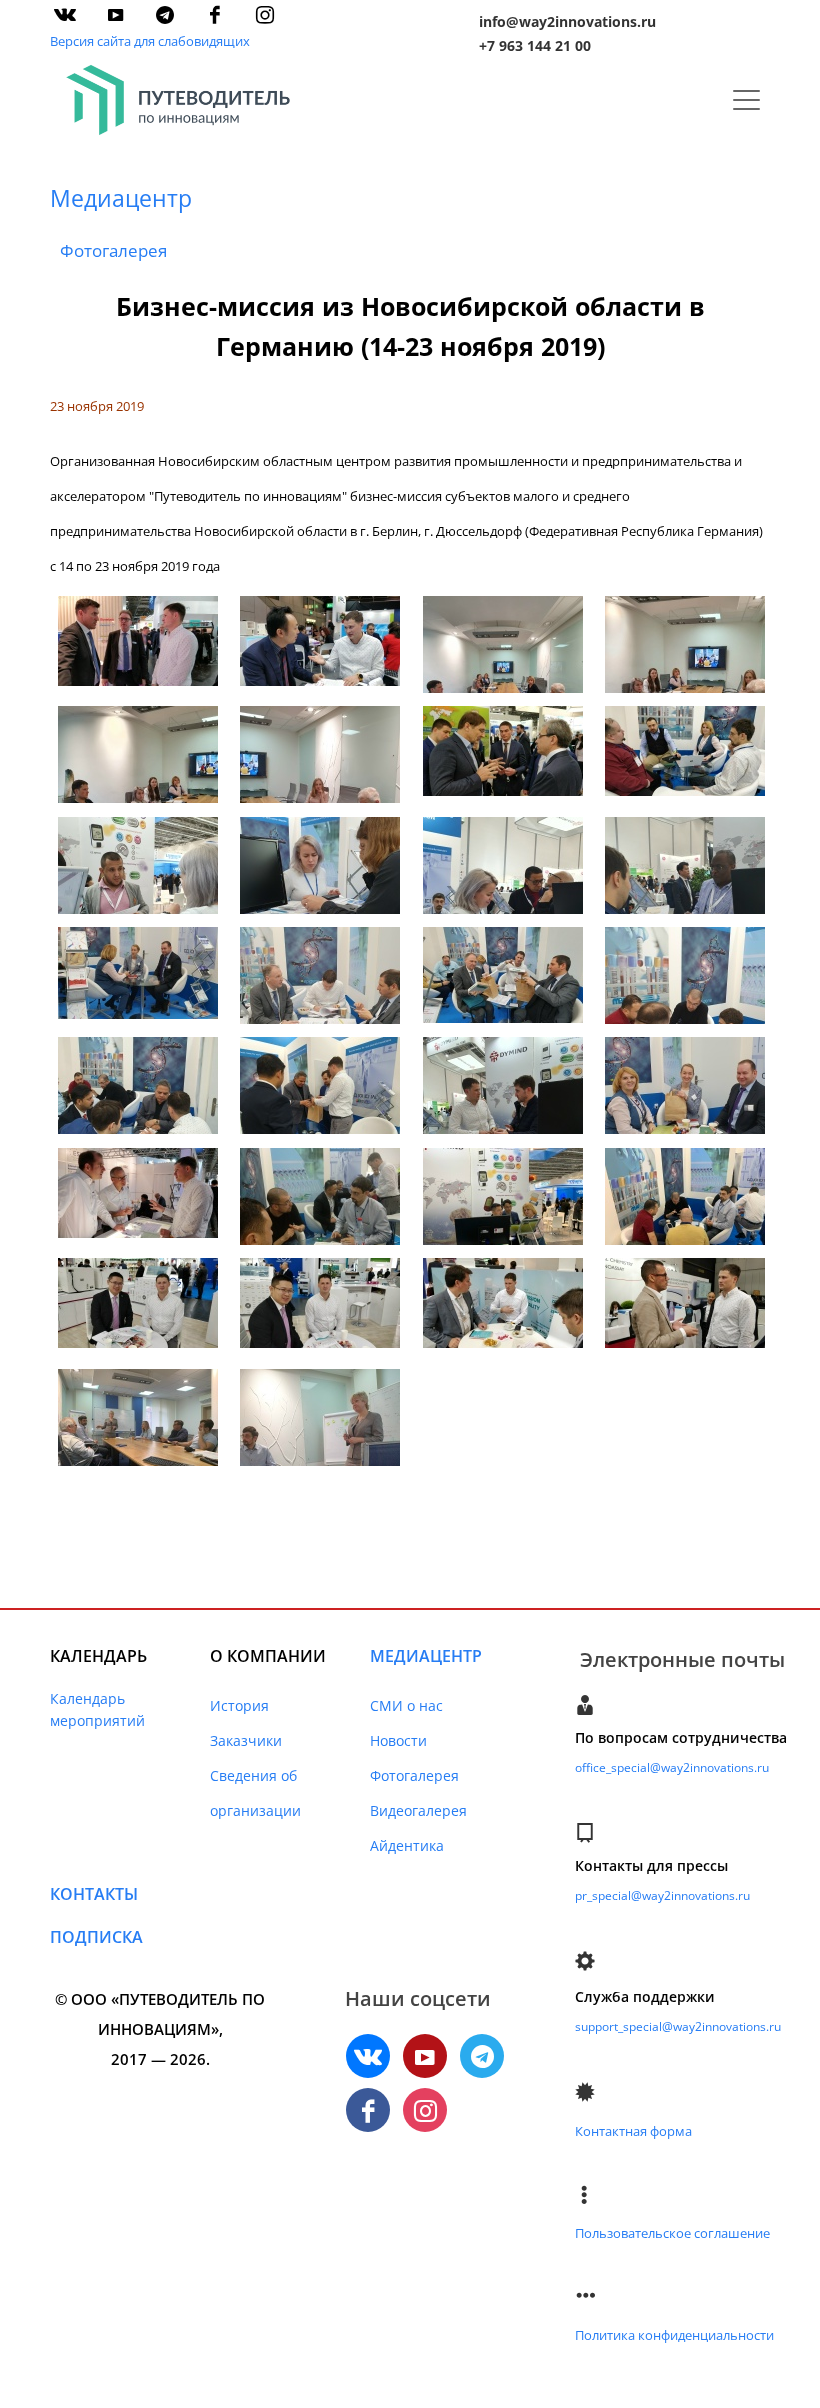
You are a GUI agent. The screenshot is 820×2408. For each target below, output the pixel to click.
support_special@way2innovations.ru (678, 2026)
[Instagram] (265, 15)
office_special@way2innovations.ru (672, 1767)
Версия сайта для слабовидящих (150, 41)
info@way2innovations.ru (567, 21)
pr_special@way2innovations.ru (662, 1895)
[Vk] (65, 15)
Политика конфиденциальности (674, 2335)
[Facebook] (215, 15)
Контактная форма (633, 2131)
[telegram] (165, 15)
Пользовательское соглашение (672, 2233)
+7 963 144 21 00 (535, 45)
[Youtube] (115, 15)
